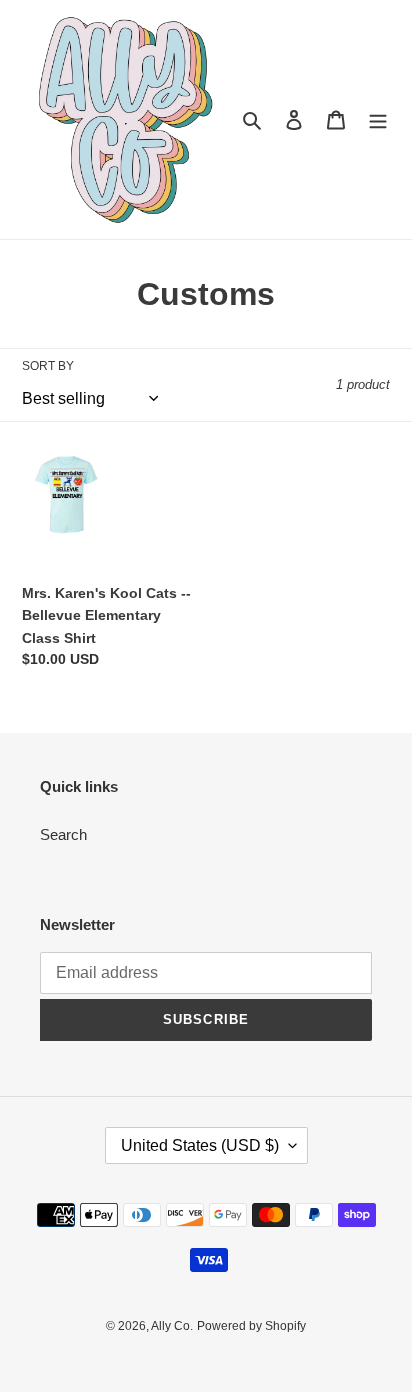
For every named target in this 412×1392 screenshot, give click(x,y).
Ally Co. (172, 1326)
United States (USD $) (200, 1145)
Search (63, 834)
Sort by (48, 366)
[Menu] (378, 119)
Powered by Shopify (251, 1326)
